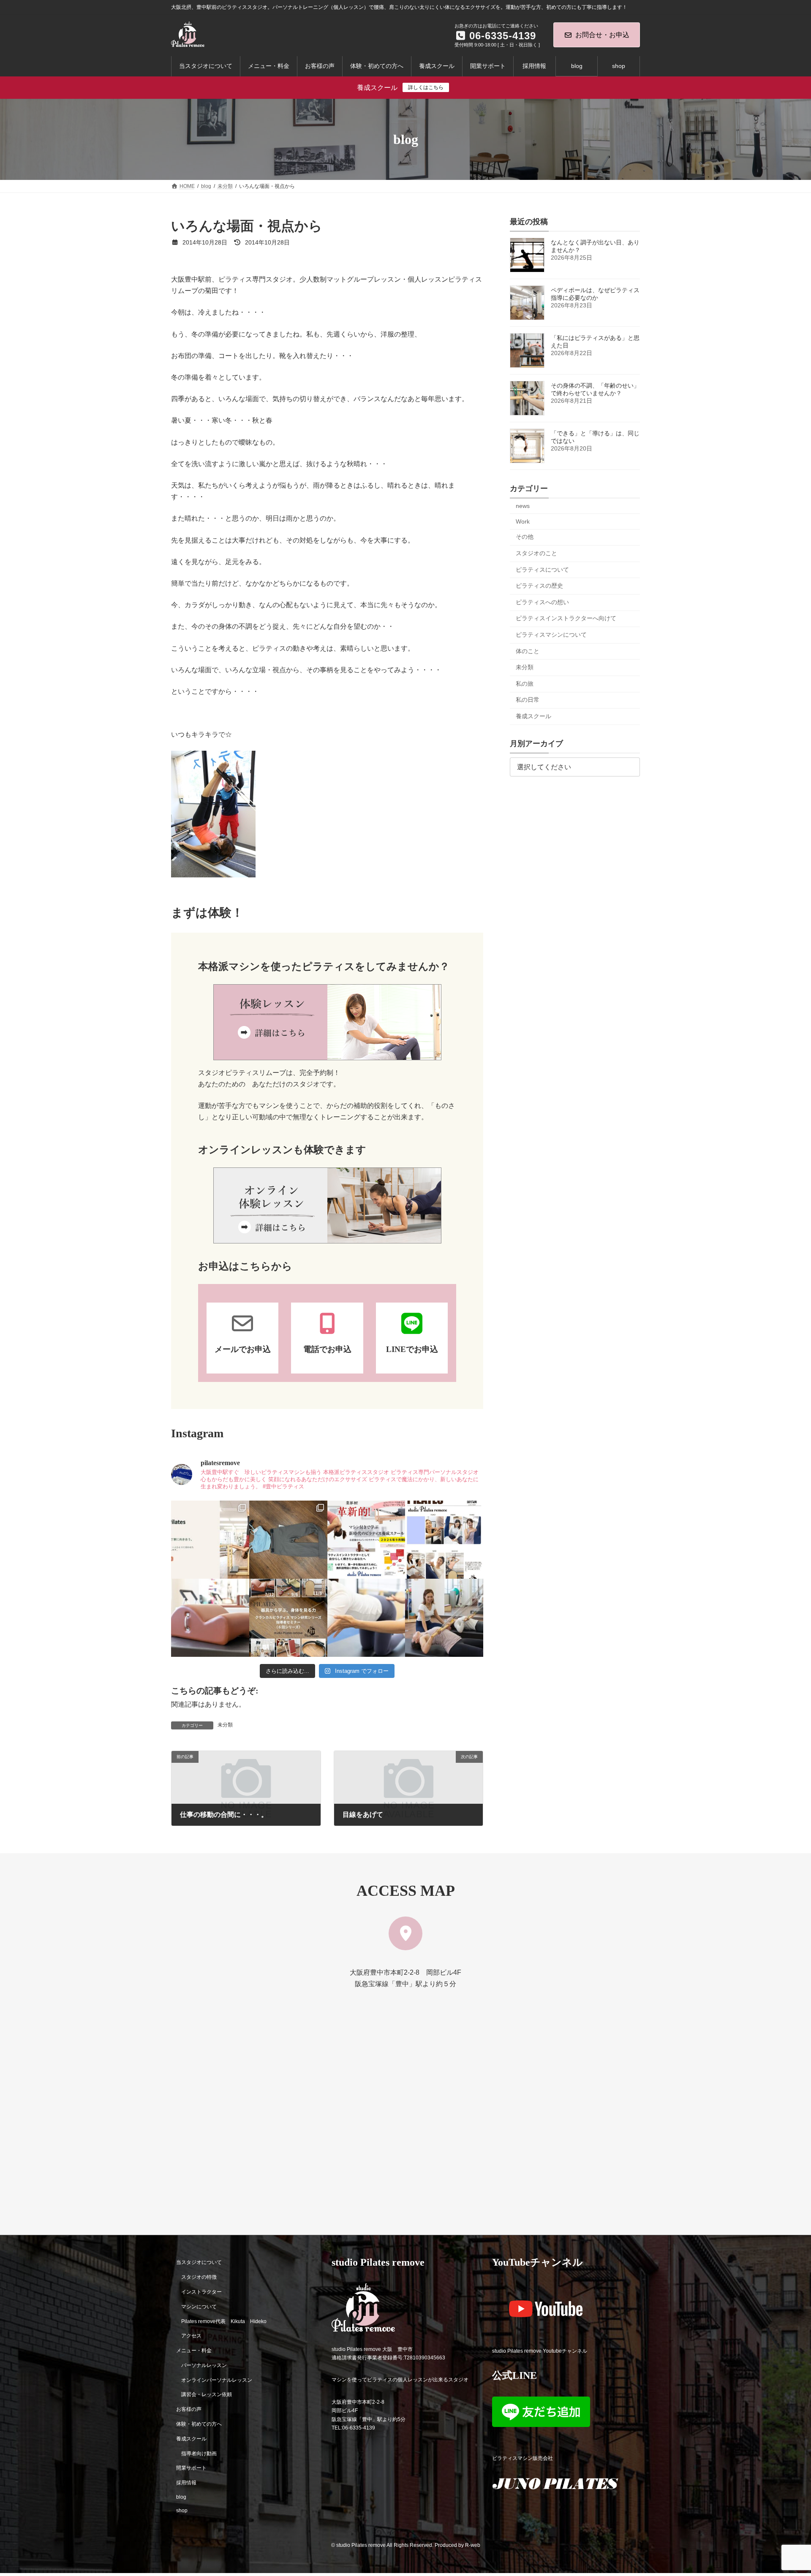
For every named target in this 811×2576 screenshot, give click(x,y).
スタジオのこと (536, 553)
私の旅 (525, 684)
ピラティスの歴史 (539, 586)
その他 (525, 537)
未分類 (225, 1725)
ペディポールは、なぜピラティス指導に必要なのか (595, 294)
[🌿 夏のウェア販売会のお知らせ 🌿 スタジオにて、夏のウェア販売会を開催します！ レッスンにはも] (288, 1540)
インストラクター (201, 2292)
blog (181, 2497)
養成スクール (533, 716)
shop (182, 2510)
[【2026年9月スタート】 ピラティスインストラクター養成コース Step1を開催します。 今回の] (366, 1540)
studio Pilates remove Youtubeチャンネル (540, 2351)
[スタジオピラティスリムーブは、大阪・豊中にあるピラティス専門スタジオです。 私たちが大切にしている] (210, 1540)
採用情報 (186, 2483)
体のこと (528, 651)
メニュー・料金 (194, 2351)
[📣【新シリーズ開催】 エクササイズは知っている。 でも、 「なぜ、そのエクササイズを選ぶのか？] (288, 1618)
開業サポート (191, 2468)
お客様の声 (189, 2409)
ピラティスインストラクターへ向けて (566, 619)
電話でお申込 (327, 1349)
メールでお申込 (243, 1349)
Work (523, 521)
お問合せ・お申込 (602, 35)
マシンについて (199, 2306)
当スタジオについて (199, 2262)
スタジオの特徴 (199, 2277)
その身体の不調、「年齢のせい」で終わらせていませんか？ (595, 389)
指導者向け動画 (199, 2453)
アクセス (191, 2336)
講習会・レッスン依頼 (207, 2394)
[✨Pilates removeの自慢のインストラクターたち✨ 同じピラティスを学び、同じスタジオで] (444, 1540)
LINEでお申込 (412, 1349)
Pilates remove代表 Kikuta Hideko (224, 2321)
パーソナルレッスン (204, 2365)
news (523, 506)
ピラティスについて (542, 570)
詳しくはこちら (426, 87)
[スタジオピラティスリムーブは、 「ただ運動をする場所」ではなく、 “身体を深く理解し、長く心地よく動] (444, 1618)
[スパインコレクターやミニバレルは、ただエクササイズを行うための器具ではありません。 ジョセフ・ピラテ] (210, 1618)
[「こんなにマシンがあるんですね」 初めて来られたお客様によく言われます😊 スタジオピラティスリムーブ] (366, 1618)
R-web (473, 2545)
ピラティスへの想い (542, 602)
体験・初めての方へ (199, 2424)
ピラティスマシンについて (551, 635)
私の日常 (528, 700)
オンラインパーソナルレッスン (217, 2380)
